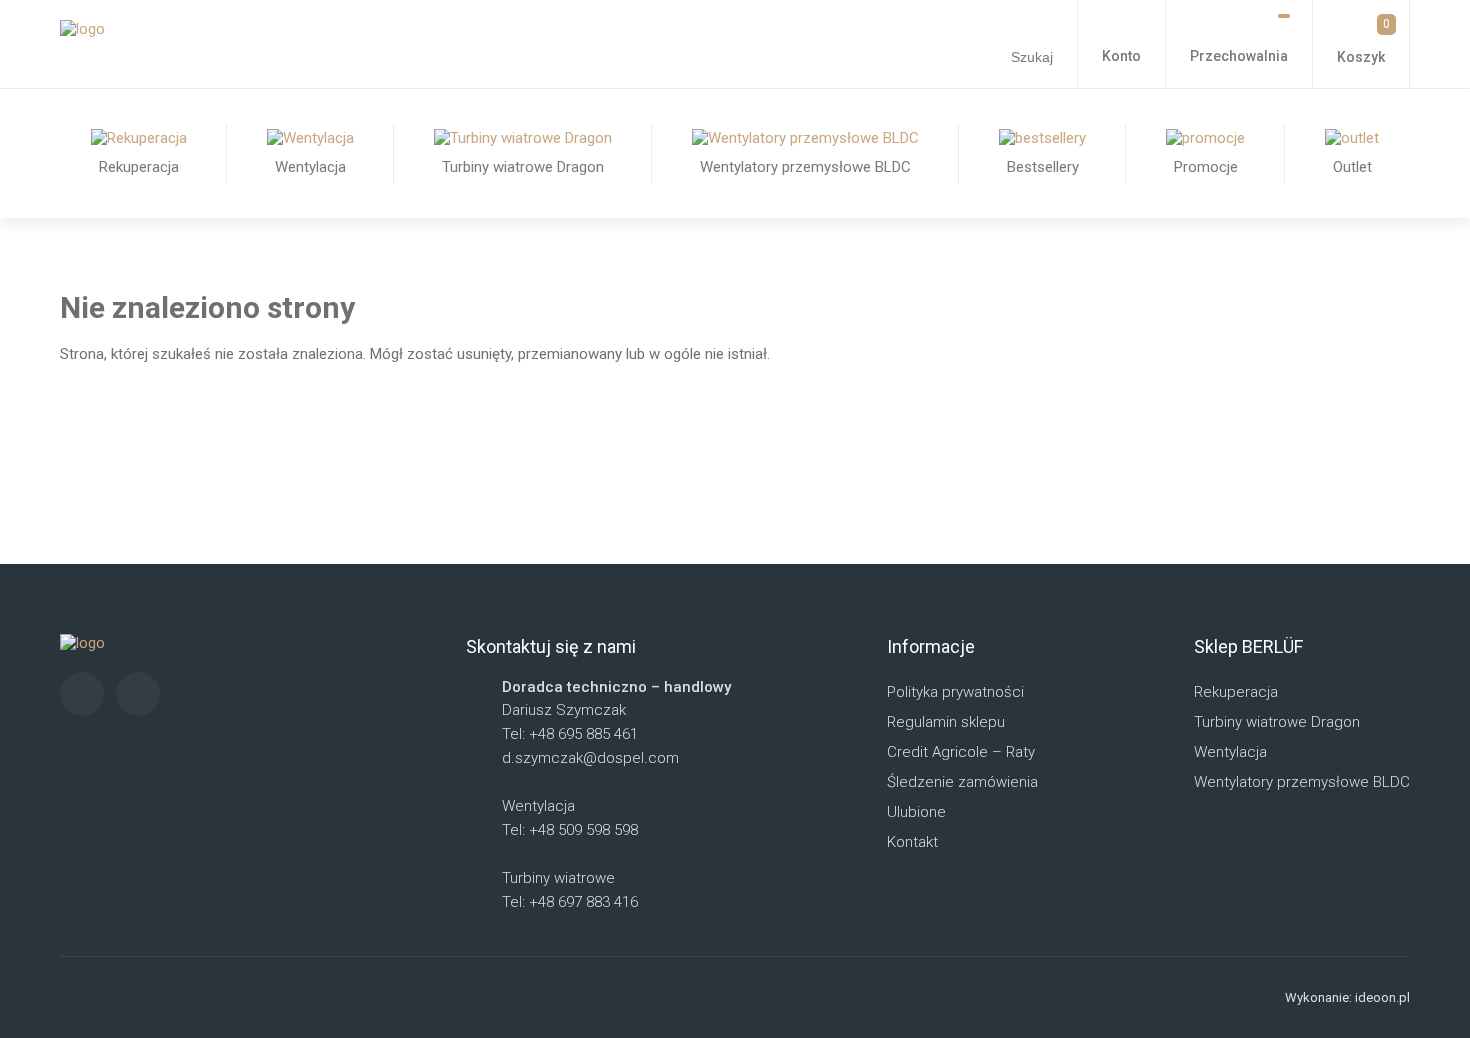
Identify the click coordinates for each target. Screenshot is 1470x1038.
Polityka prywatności (955, 692)
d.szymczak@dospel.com (590, 758)
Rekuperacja (1236, 692)
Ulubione (916, 812)
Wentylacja (1230, 752)
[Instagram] (82, 694)
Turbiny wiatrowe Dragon (1277, 722)
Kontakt (912, 842)
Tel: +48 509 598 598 (570, 830)
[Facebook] (138, 694)
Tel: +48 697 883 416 (570, 902)
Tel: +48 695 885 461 (570, 734)
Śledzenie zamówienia (962, 782)
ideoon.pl (1382, 997)
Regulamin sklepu (946, 722)
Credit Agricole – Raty (961, 752)
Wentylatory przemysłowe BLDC (1302, 782)
